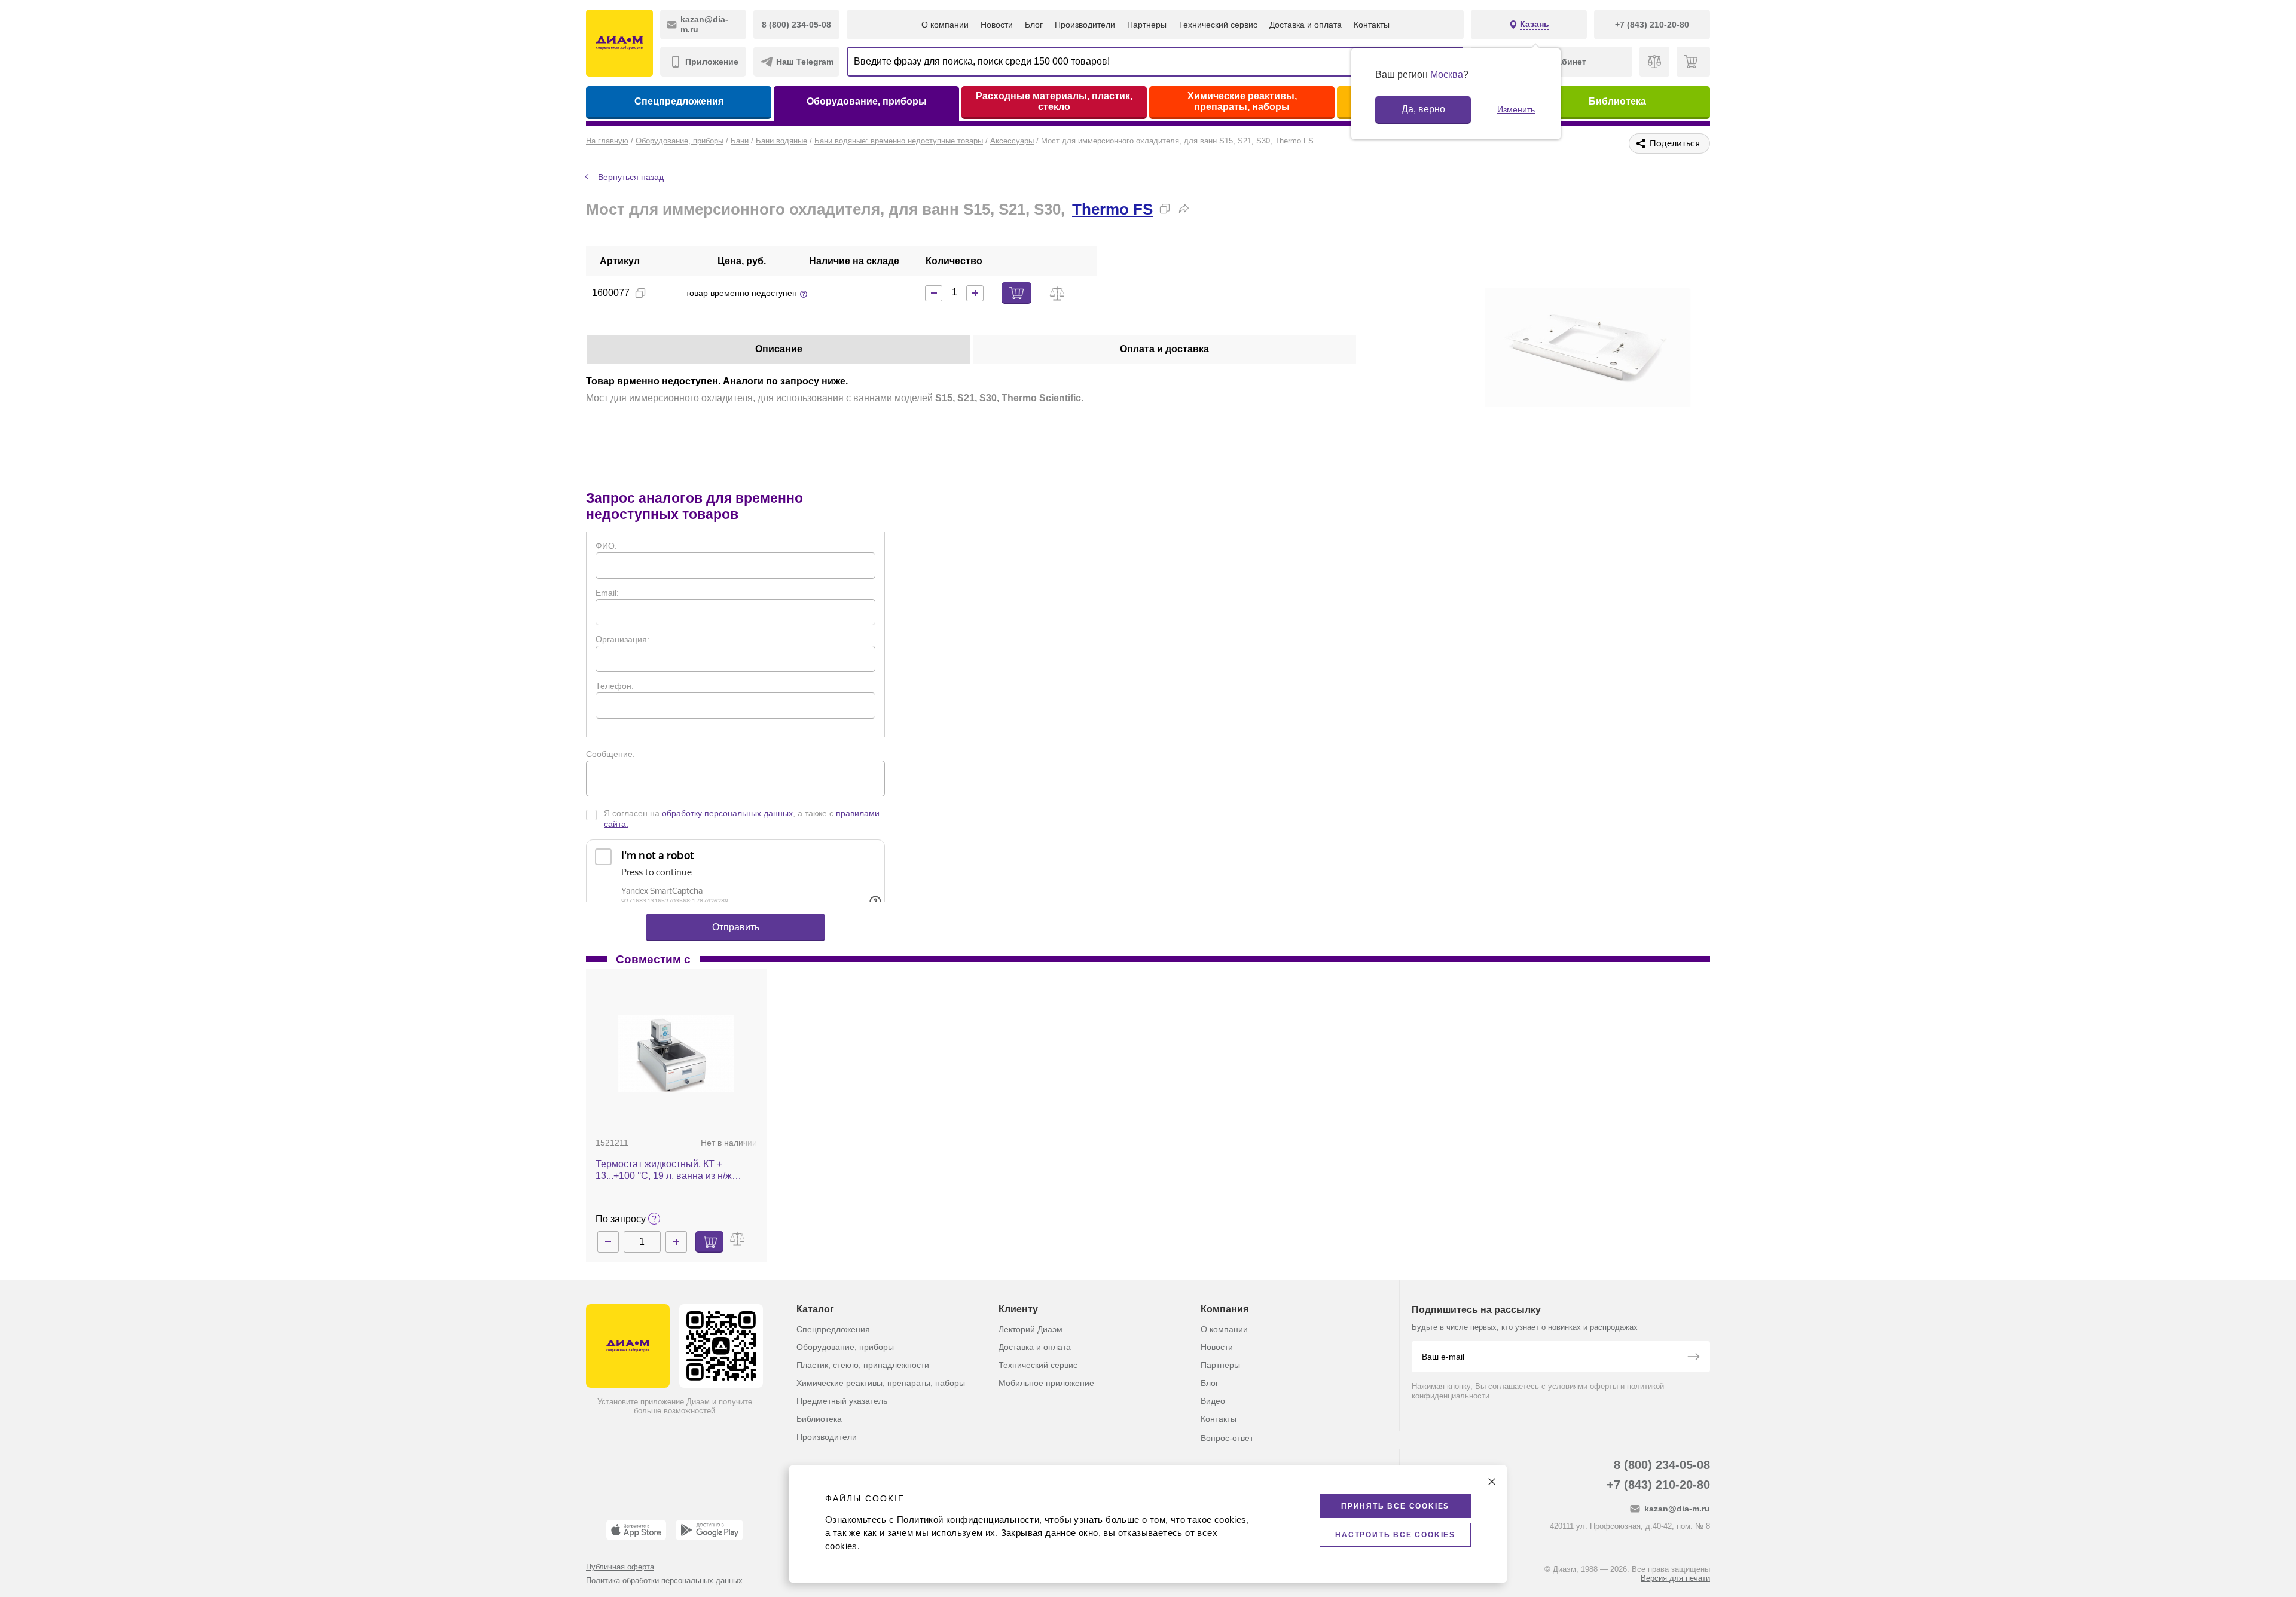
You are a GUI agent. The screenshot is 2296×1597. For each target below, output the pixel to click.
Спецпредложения (679, 101)
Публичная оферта (620, 1567)
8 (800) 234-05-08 (1662, 1465)
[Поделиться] (1184, 209)
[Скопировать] (1165, 209)
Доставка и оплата (1306, 25)
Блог (1034, 25)
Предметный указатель (842, 1401)
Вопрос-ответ (1227, 1438)
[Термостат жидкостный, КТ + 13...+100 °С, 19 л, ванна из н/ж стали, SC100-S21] (676, 1054)
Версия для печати (1675, 1578)
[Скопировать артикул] (640, 293)
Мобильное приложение (1046, 1383)
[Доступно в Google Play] (709, 1530)
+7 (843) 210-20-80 (1658, 1485)
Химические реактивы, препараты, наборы (1242, 101)
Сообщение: (610, 754)
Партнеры (1147, 25)
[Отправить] (1693, 1358)
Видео (1213, 1401)
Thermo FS (1112, 209)
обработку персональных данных (727, 813)
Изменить (1516, 109)
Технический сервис (1218, 25)
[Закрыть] (1492, 1482)
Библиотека (1617, 101)
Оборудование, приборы (867, 101)
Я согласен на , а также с (742, 819)
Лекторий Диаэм (1031, 1329)
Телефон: (615, 686)
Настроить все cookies (1395, 1535)
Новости (997, 25)
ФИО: (606, 546)
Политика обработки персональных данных (664, 1581)
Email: (607, 593)
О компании (945, 25)
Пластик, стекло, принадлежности (863, 1365)
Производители (1085, 25)
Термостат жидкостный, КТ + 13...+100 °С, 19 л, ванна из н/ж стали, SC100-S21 (664, 1170)
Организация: (622, 639)
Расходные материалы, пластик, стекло (1054, 101)
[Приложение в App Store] (636, 1530)
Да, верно (1423, 109)
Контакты (1372, 25)
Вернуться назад (631, 177)
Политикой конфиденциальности (968, 1520)
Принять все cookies (1395, 1506)
